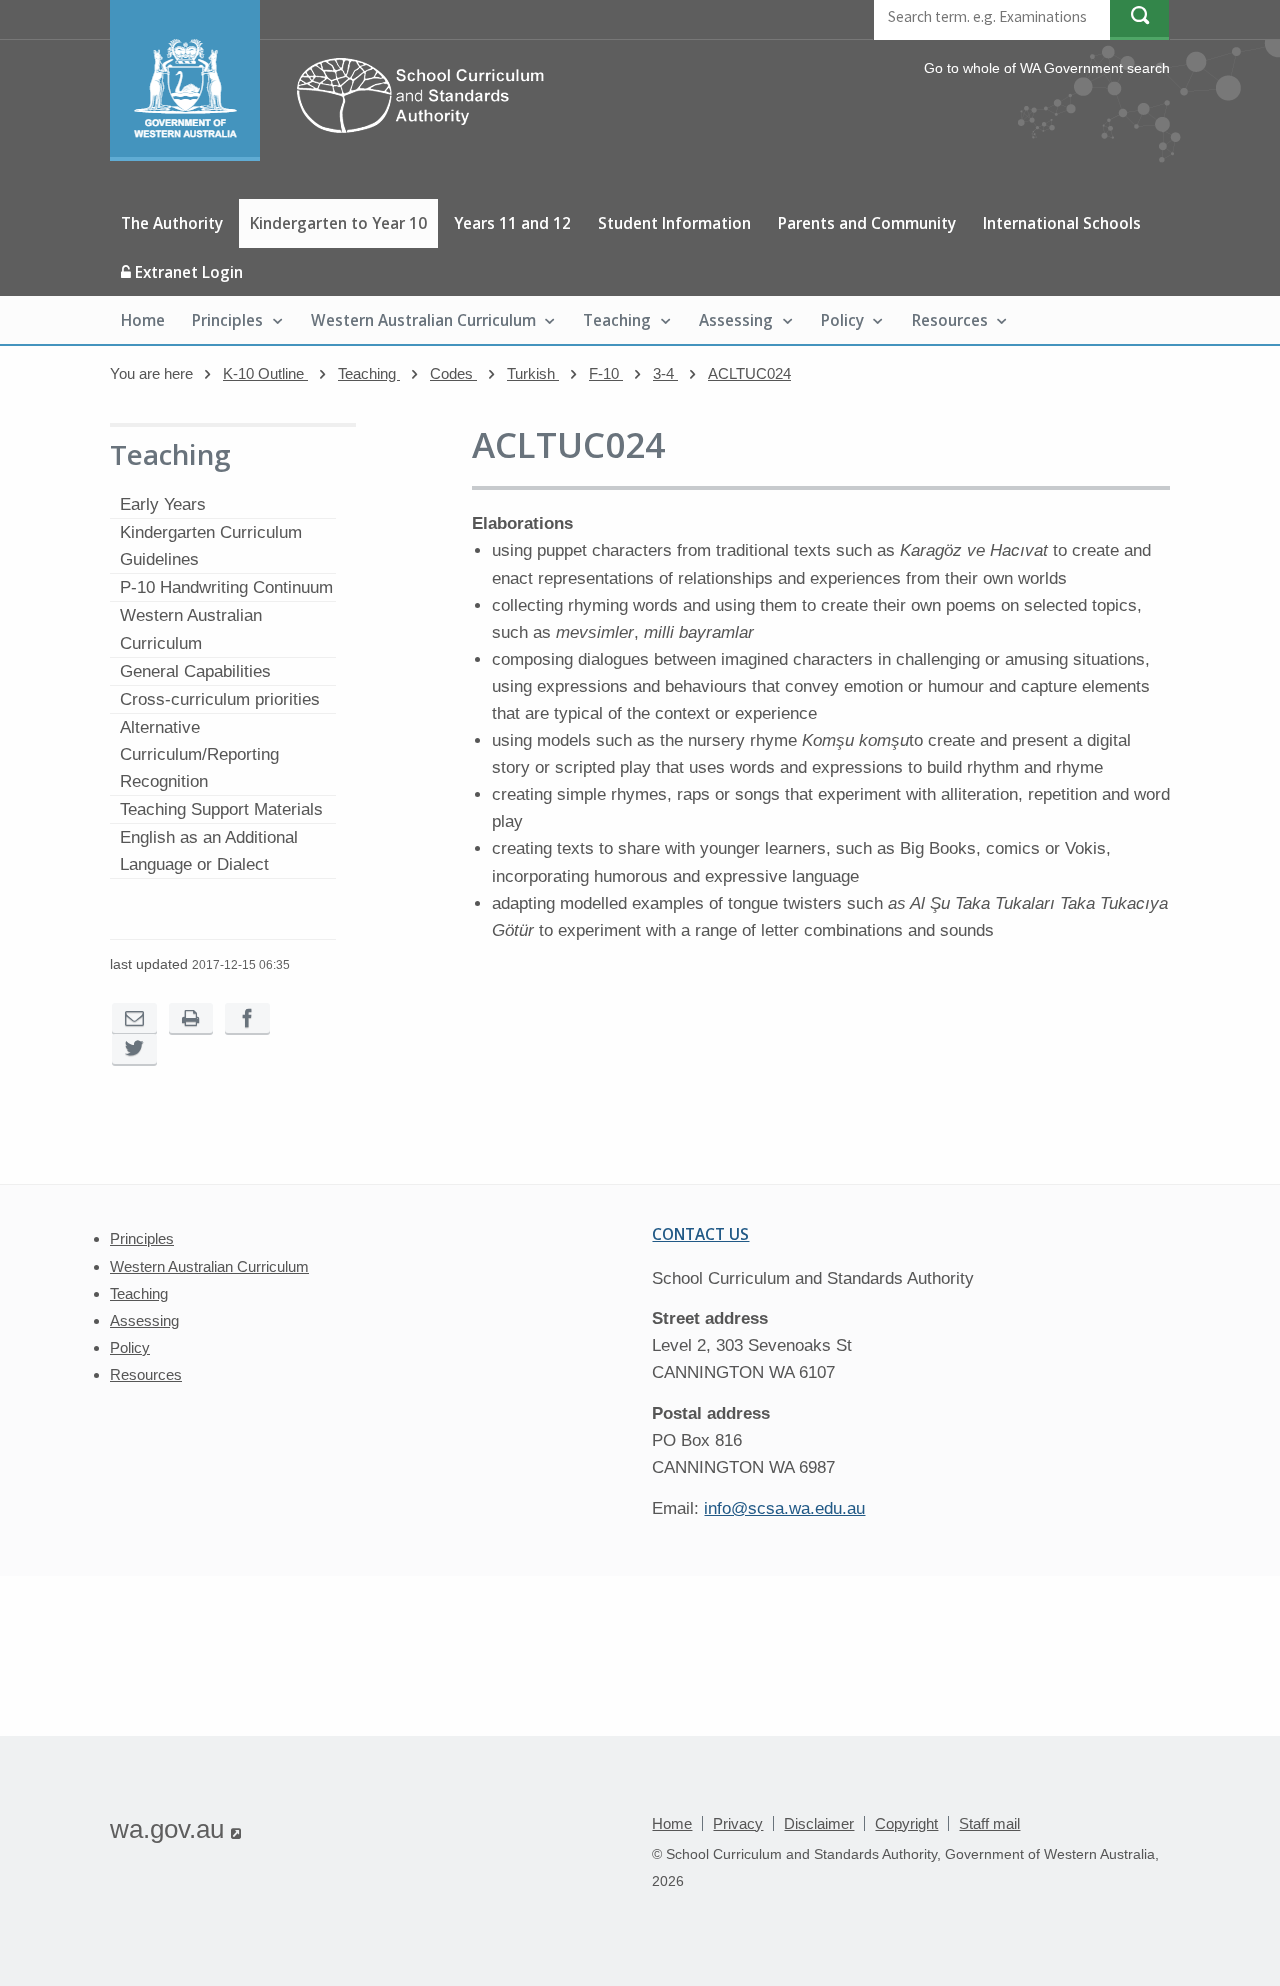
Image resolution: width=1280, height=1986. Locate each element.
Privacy (738, 1823)
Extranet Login (187, 272)
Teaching (617, 320)
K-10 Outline (265, 373)
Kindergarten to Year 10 (338, 223)
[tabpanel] (821, 740)
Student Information (674, 223)
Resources (950, 320)
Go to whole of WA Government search (1047, 68)
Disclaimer (819, 1823)
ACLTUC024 (749, 373)
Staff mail (989, 1823)
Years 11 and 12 (512, 223)
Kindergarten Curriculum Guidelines (211, 546)
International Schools (1062, 223)
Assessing (736, 320)
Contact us (700, 1234)
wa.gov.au (175, 1829)
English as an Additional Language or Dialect (209, 851)
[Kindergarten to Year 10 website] (337, 155)
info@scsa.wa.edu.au (784, 1508)
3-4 (665, 373)
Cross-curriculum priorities (220, 699)
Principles (227, 320)
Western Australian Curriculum (423, 320)
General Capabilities (195, 671)
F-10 (606, 373)
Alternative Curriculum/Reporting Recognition (199, 754)
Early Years (163, 504)
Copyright (906, 1823)
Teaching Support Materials (221, 809)
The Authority (172, 223)
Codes (453, 373)
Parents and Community (867, 223)
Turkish (533, 373)
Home (143, 320)
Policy (842, 320)
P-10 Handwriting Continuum (226, 587)
